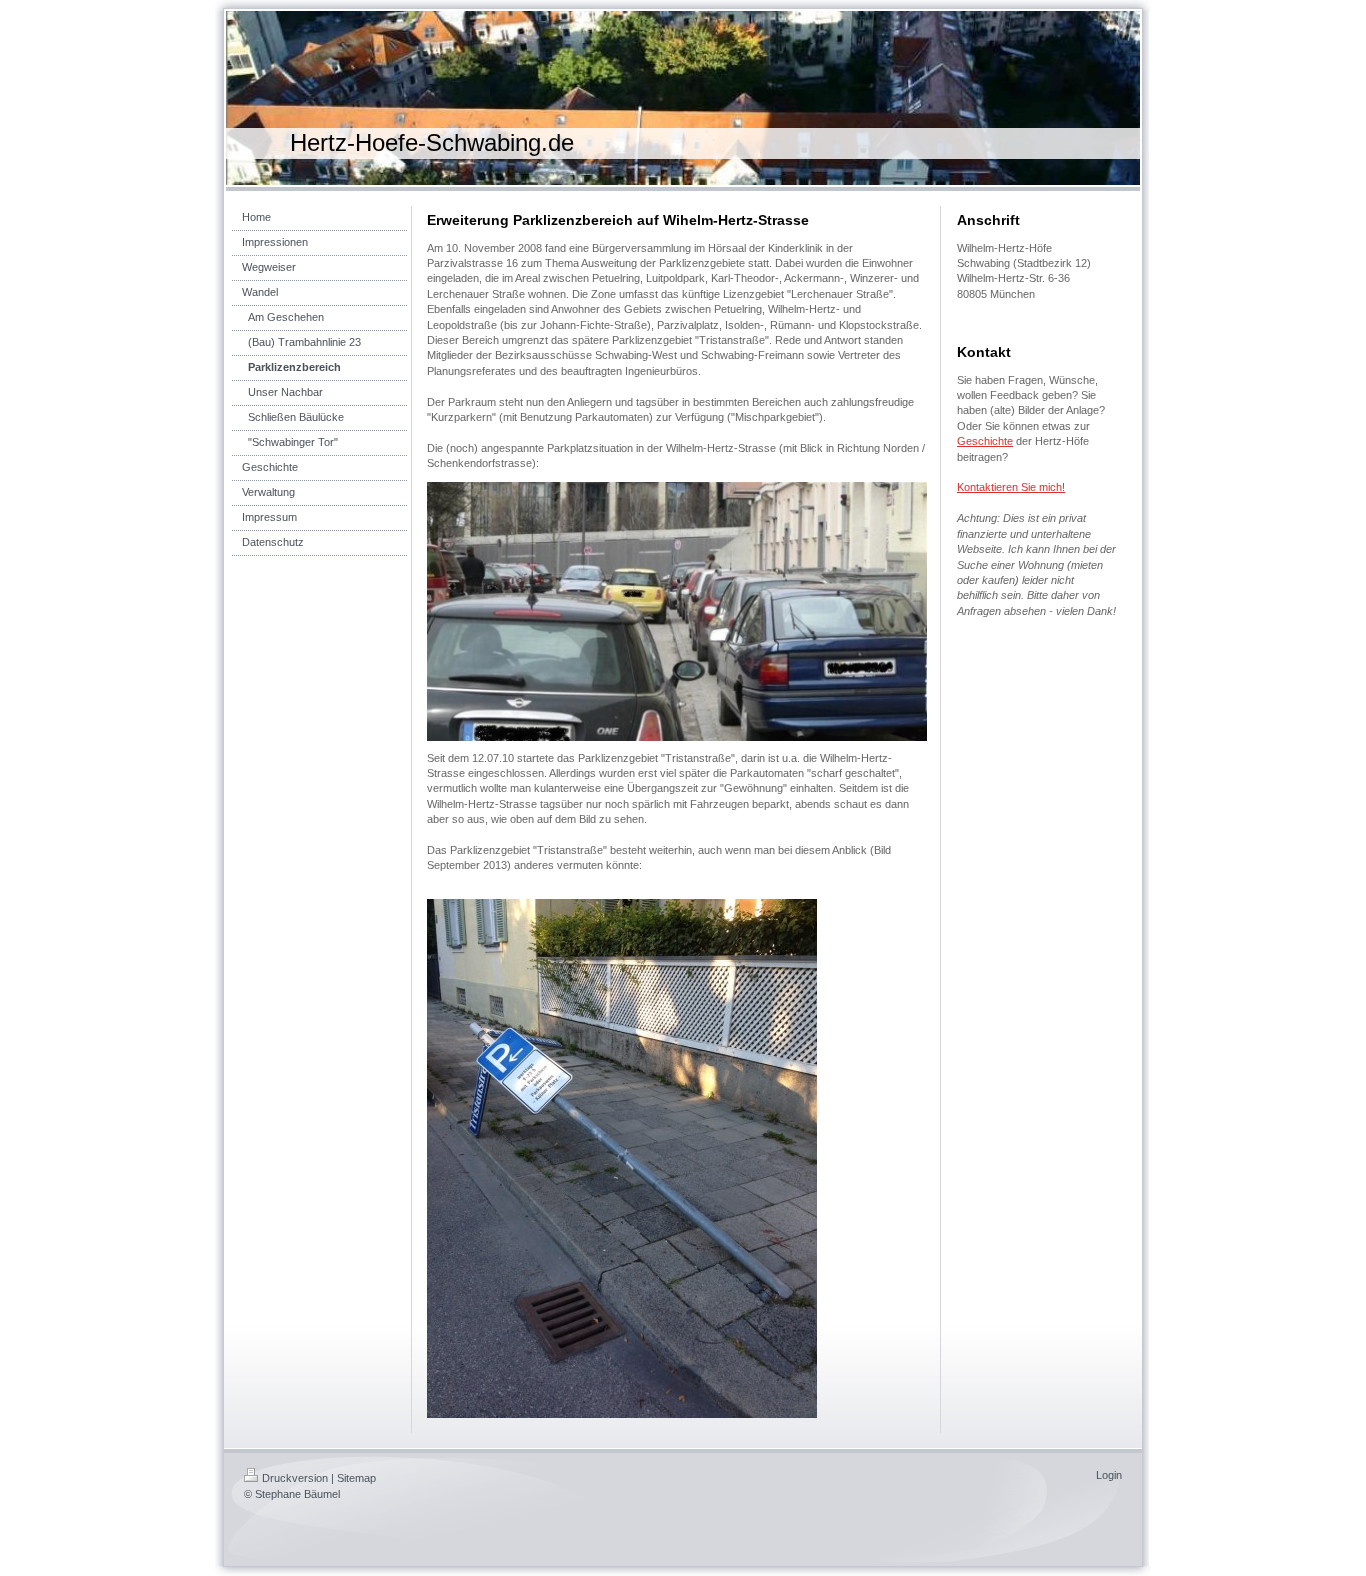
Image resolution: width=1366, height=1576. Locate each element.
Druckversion (295, 1478)
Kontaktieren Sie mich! (1011, 487)
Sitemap (356, 1478)
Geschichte (985, 441)
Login (1109, 1475)
